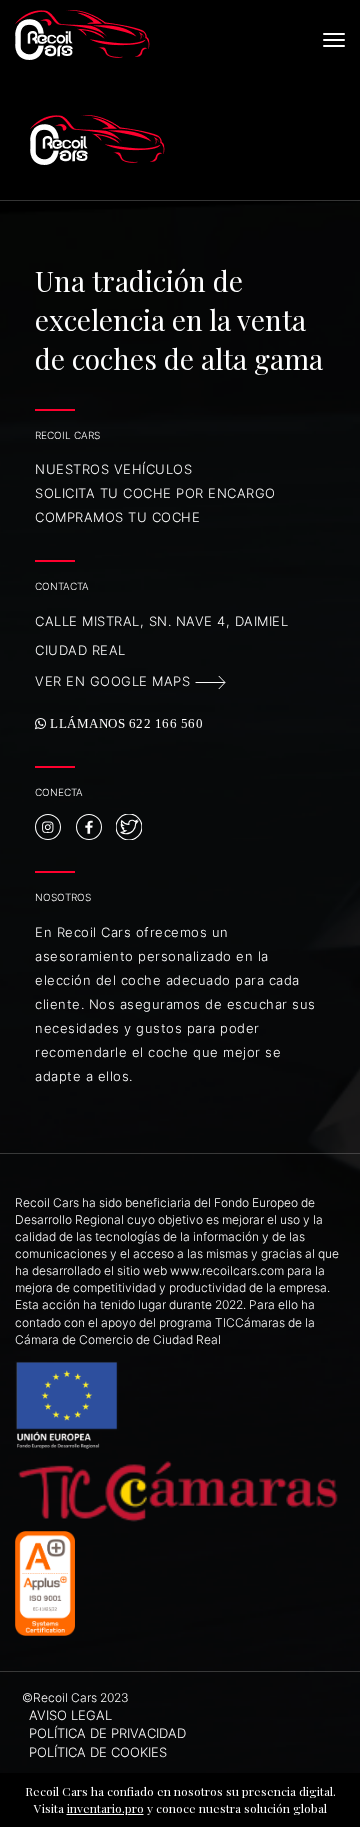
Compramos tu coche (117, 517)
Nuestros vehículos (113, 469)
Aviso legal (70, 1715)
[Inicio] (142, 35)
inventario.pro (105, 1808)
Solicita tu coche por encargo (155, 493)
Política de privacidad (107, 1733)
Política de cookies (98, 1752)
